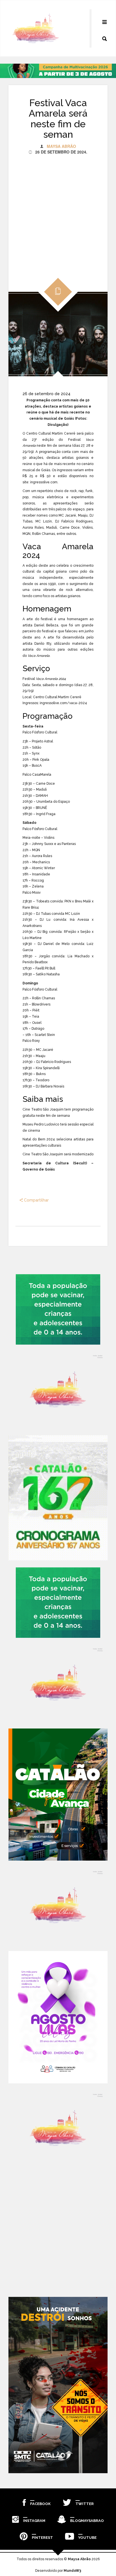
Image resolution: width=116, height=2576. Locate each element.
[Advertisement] (58, 213)
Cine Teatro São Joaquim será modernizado (58, 1154)
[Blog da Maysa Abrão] (58, 1390)
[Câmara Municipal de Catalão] (58, 2017)
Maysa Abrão (61, 146)
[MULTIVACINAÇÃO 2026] (58, 1309)
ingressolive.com (44, 482)
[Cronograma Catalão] (58, 1498)
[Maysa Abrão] (36, 28)
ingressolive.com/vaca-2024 (63, 703)
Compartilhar (36, 1200)
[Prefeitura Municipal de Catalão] (58, 1795)
